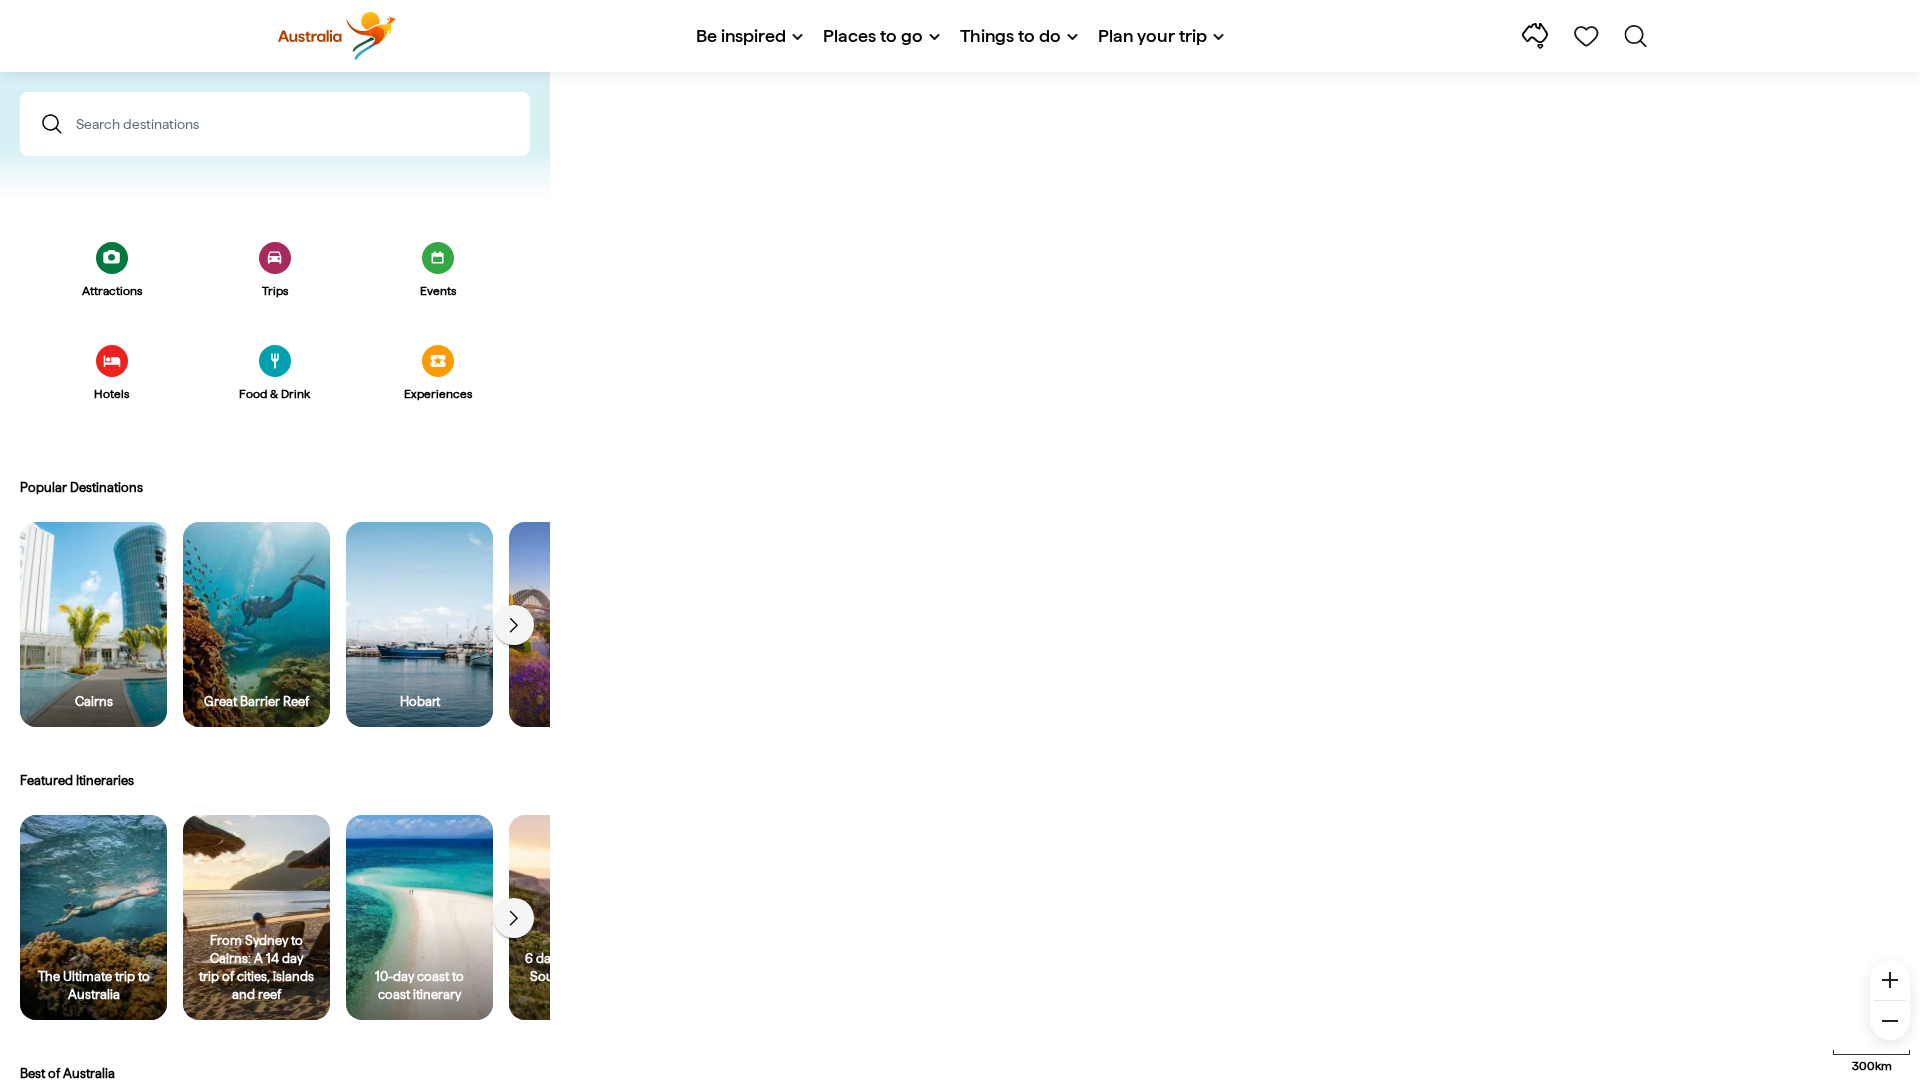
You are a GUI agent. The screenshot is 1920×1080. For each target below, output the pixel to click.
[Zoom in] (1890, 980)
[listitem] (93, 624)
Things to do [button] (1010, 35)
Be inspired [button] (741, 35)
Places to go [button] (873, 35)
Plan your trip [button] (1152, 35)
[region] (960, 576)
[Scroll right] (514, 625)
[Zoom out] (1890, 1020)
